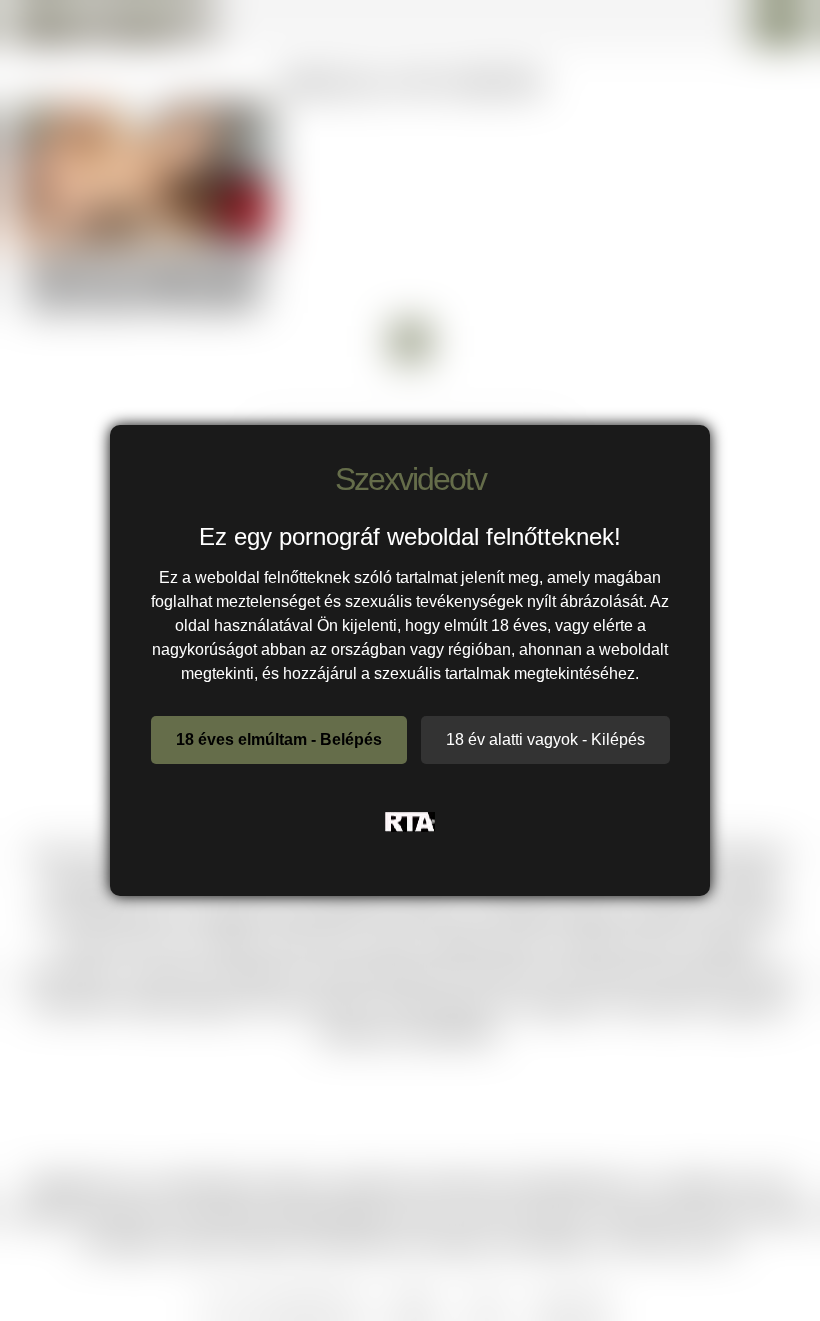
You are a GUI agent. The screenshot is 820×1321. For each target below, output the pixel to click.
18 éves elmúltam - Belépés (279, 739)
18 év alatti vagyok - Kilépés (545, 739)
